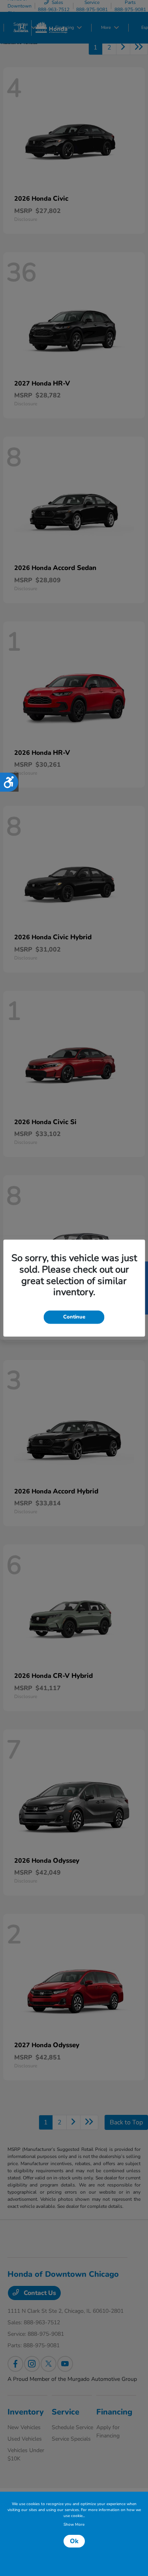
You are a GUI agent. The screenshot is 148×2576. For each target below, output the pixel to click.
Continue (74, 1317)
